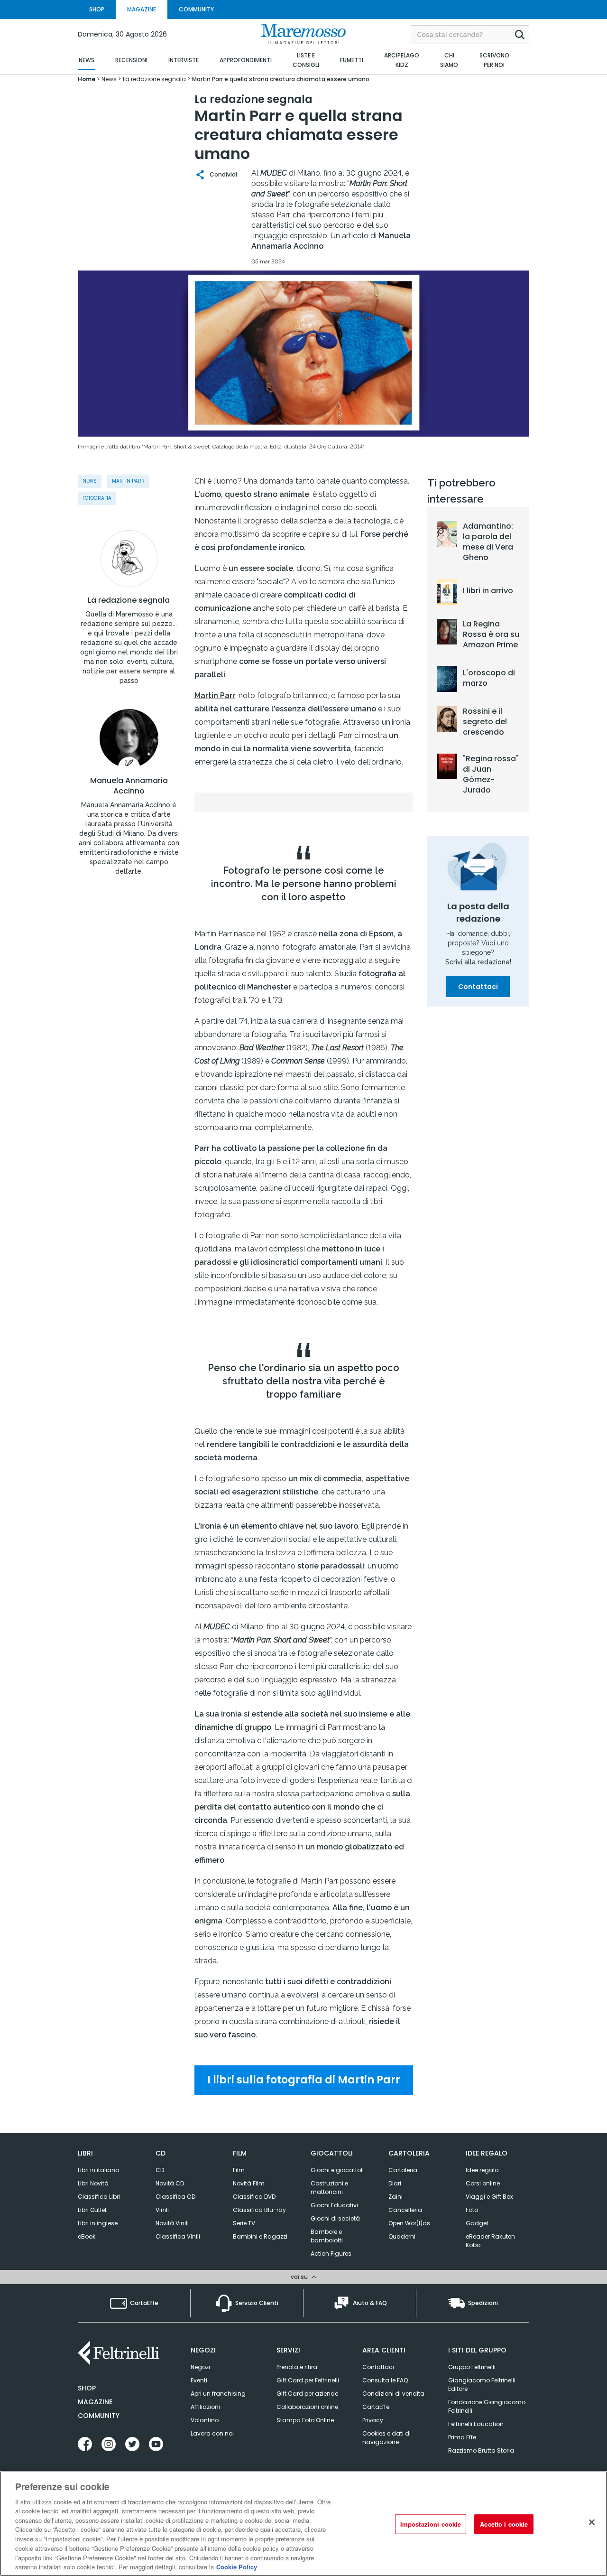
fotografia (97, 498)
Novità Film (249, 2183)
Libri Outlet (92, 2210)
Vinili (162, 2210)
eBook (87, 2236)
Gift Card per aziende (307, 2394)
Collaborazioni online (307, 2407)
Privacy (373, 2420)
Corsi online (483, 2183)
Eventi (199, 2380)
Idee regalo (482, 2170)
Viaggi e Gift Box (489, 2197)
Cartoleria (403, 2170)
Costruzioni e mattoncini (329, 2188)
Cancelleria (405, 2210)
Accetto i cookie (504, 2524)
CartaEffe (376, 2407)
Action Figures (331, 2254)
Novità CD (170, 2183)
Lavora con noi (212, 2433)
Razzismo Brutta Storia (481, 2450)
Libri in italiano (98, 2170)
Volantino (205, 2420)
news (90, 481)
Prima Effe (462, 2437)
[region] (303, 2524)
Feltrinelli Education (476, 2424)
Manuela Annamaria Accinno (129, 786)
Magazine (95, 2402)
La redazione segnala (129, 600)
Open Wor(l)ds (409, 2223)
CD (160, 2170)
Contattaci (478, 987)
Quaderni (402, 2236)
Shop (87, 2388)
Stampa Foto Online (305, 2420)
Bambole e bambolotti (327, 2236)
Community (99, 2416)
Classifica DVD (254, 2197)
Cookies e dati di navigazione (386, 2438)
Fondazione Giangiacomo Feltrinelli (487, 2406)
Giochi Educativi (334, 2205)
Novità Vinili (172, 2223)
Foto (472, 2210)
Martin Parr (128, 481)
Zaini (395, 2197)
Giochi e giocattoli (337, 2170)
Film (239, 2170)
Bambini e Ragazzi (260, 2236)
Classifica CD (175, 2197)
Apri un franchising (218, 2394)
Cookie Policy (237, 2566)
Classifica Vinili (178, 2236)
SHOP (97, 9)
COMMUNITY (196, 9)
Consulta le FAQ (385, 2380)
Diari (395, 2183)
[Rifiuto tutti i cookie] (592, 2522)
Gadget (477, 2223)
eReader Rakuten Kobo (490, 2241)
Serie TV (244, 2223)
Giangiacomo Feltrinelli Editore (482, 2385)
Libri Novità (93, 2183)
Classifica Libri (99, 2197)
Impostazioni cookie (431, 2524)
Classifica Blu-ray (259, 2210)
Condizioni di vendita (393, 2394)
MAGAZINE (142, 9)
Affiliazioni (205, 2407)
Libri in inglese (98, 2223)
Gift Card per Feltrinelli (308, 2380)
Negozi (200, 2367)
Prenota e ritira (297, 2367)
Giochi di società (335, 2218)
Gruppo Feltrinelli (472, 2367)
